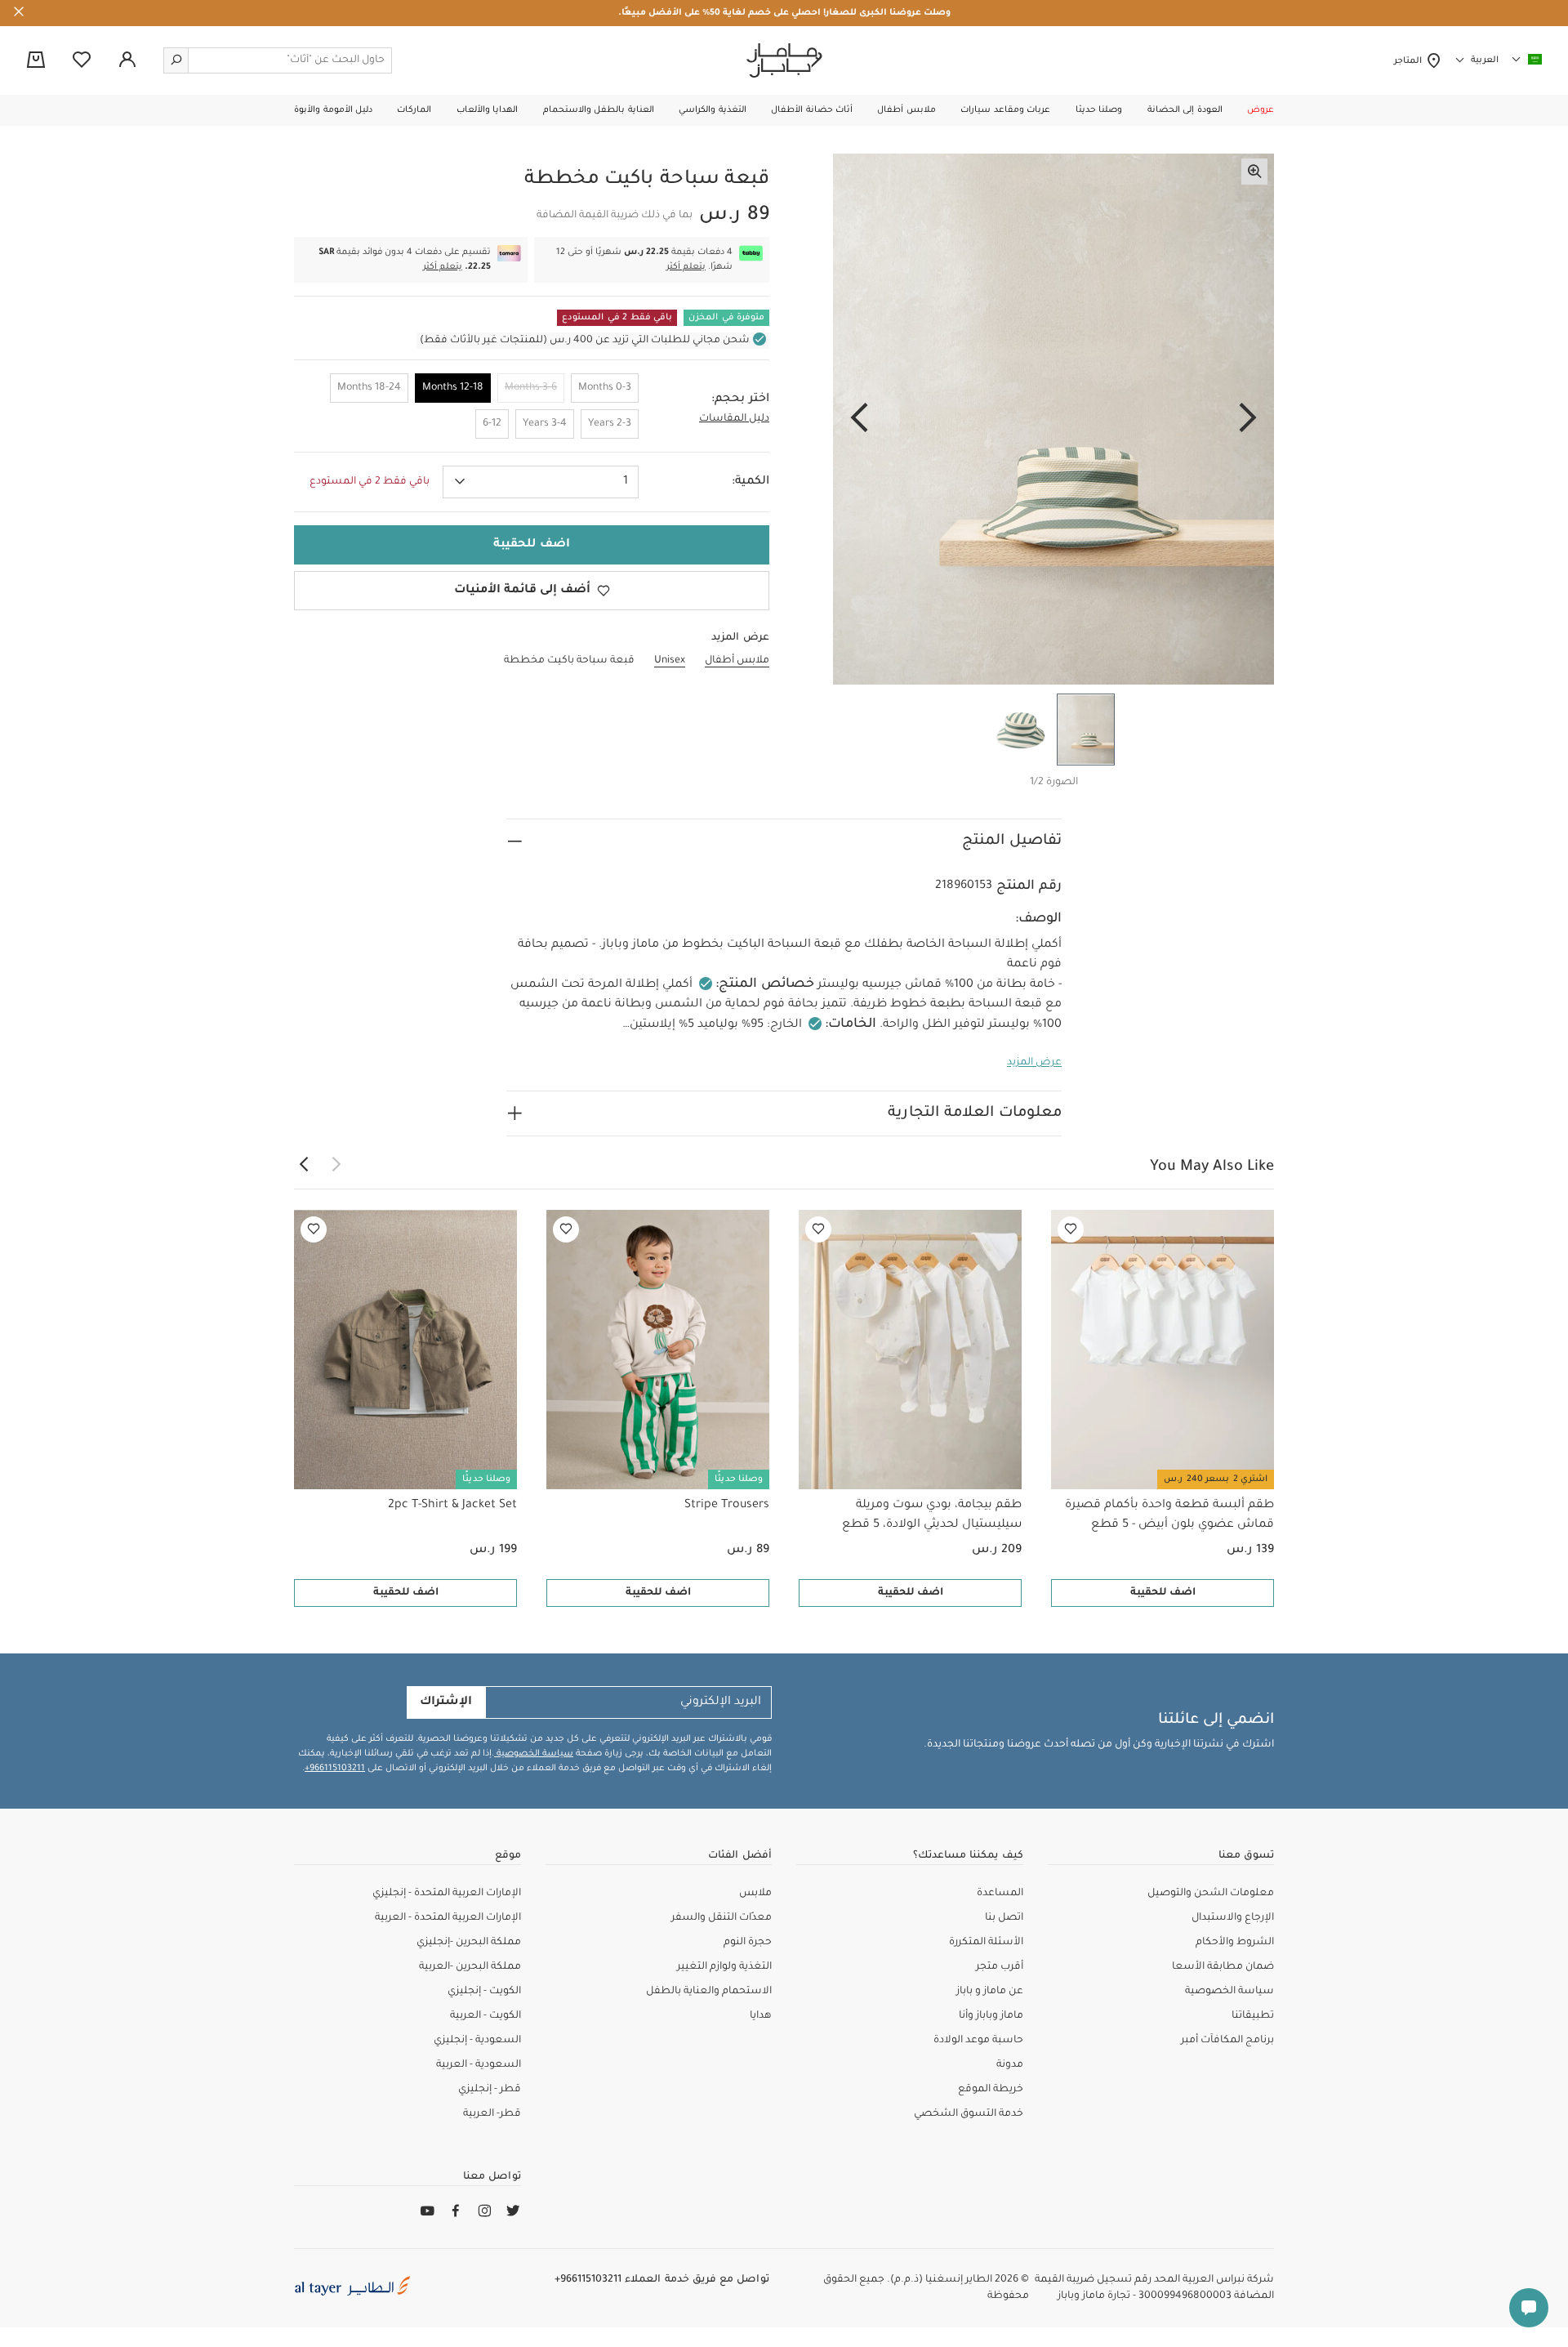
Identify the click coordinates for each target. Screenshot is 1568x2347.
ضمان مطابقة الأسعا (1223, 1967)
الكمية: (751, 482)
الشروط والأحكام (1235, 1943)
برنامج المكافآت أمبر (1227, 2041)
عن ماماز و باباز (990, 1992)
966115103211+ (335, 1769)
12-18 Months (453, 388)
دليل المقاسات (734, 419)
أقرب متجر (1000, 1967)
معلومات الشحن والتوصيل (1211, 1894)
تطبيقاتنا (1253, 2016)
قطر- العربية (492, 2114)
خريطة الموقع (991, 2090)
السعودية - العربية (479, 2065)
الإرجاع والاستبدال (1233, 1918)
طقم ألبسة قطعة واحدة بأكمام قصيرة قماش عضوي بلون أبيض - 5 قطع (1169, 1515)
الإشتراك (446, 1702)
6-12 (492, 424)
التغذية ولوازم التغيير (724, 1967)
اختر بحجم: (740, 399)
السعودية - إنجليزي (477, 2041)
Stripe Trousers (727, 1506)
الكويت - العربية (486, 2016)
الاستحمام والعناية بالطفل (709, 1992)
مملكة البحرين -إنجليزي (469, 1943)
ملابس (755, 1894)
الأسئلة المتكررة (986, 1943)
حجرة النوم (748, 1943)
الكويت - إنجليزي (484, 1992)
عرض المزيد (1034, 1063)
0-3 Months (605, 388)
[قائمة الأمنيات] (1071, 1229)
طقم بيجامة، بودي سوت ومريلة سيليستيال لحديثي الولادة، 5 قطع (932, 1515)
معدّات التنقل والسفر (722, 1918)
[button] (1261, 110)
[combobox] (541, 482)
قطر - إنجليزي (490, 2090)
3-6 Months (531, 388)
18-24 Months (369, 388)
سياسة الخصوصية (534, 1754)
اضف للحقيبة (1163, 1593)
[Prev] (1248, 419)
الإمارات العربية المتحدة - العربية (448, 1918)
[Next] (859, 419)
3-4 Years (545, 424)
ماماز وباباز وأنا (991, 2016)
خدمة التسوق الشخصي (969, 2114)
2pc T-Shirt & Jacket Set (452, 1506)
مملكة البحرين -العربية (470, 1967)
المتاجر (1410, 61)
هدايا (761, 2016)
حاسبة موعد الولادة (978, 2041)
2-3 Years (610, 424)
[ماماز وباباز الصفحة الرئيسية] (784, 60)
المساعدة (1000, 1894)
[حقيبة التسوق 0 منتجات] (36, 61)
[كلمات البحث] (176, 60)
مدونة (1010, 2065)
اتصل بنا (1004, 1918)
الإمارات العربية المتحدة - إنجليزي (447, 1894)
